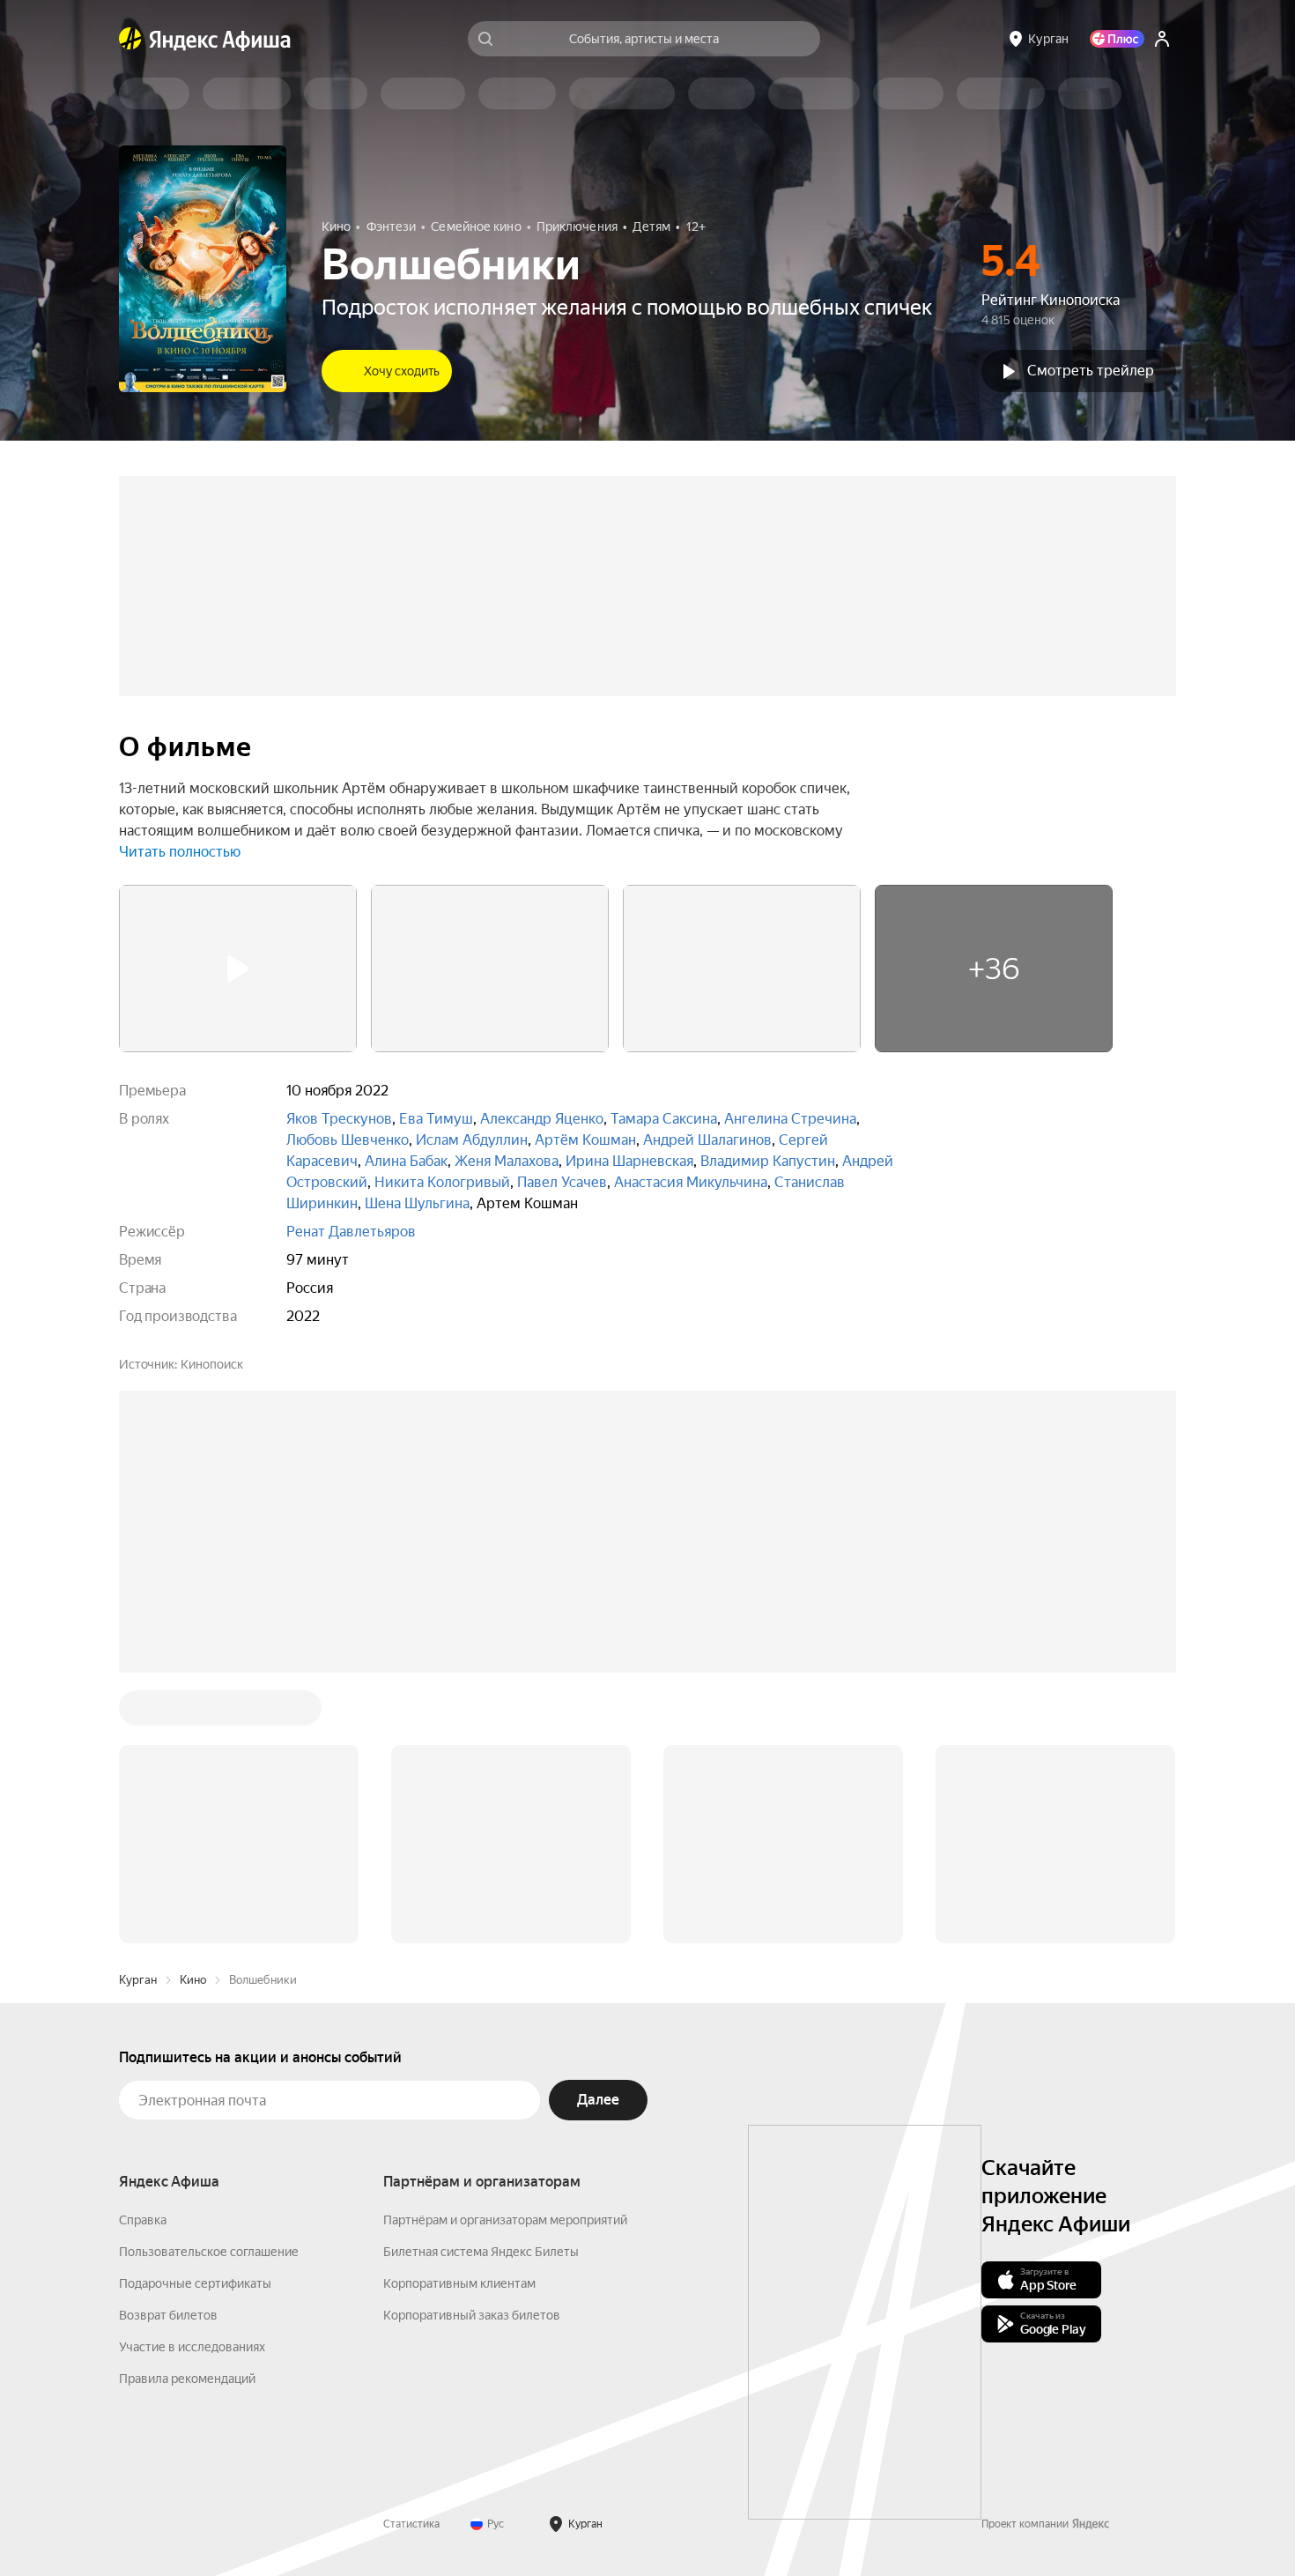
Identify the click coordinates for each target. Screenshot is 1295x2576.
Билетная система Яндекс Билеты (481, 2252)
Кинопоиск (212, 1364)
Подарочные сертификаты (195, 2283)
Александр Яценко (542, 1119)
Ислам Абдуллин (472, 1140)
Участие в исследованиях (192, 2347)
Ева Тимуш (436, 1119)
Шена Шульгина (417, 1203)
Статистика (411, 2524)
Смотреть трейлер (1091, 371)
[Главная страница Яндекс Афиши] (130, 39)
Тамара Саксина (664, 1119)
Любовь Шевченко (348, 1140)
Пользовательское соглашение (209, 2252)
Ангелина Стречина (790, 1119)
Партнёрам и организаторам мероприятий (505, 2220)
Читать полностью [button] (180, 852)
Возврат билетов (168, 2315)
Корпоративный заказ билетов (472, 2315)
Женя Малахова (507, 1161)
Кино (193, 1980)
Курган (138, 1980)
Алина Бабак (406, 1161)
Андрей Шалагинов (707, 1140)
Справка (143, 2220)
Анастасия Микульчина (691, 1182)
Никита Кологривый (442, 1182)
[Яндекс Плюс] (1117, 39)
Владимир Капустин (768, 1161)
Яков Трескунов (339, 1119)
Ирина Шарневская (629, 1161)
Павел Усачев (562, 1182)
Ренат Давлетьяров (351, 1232)
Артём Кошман (585, 1140)
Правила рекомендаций (187, 2379)
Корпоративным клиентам (459, 2283)
